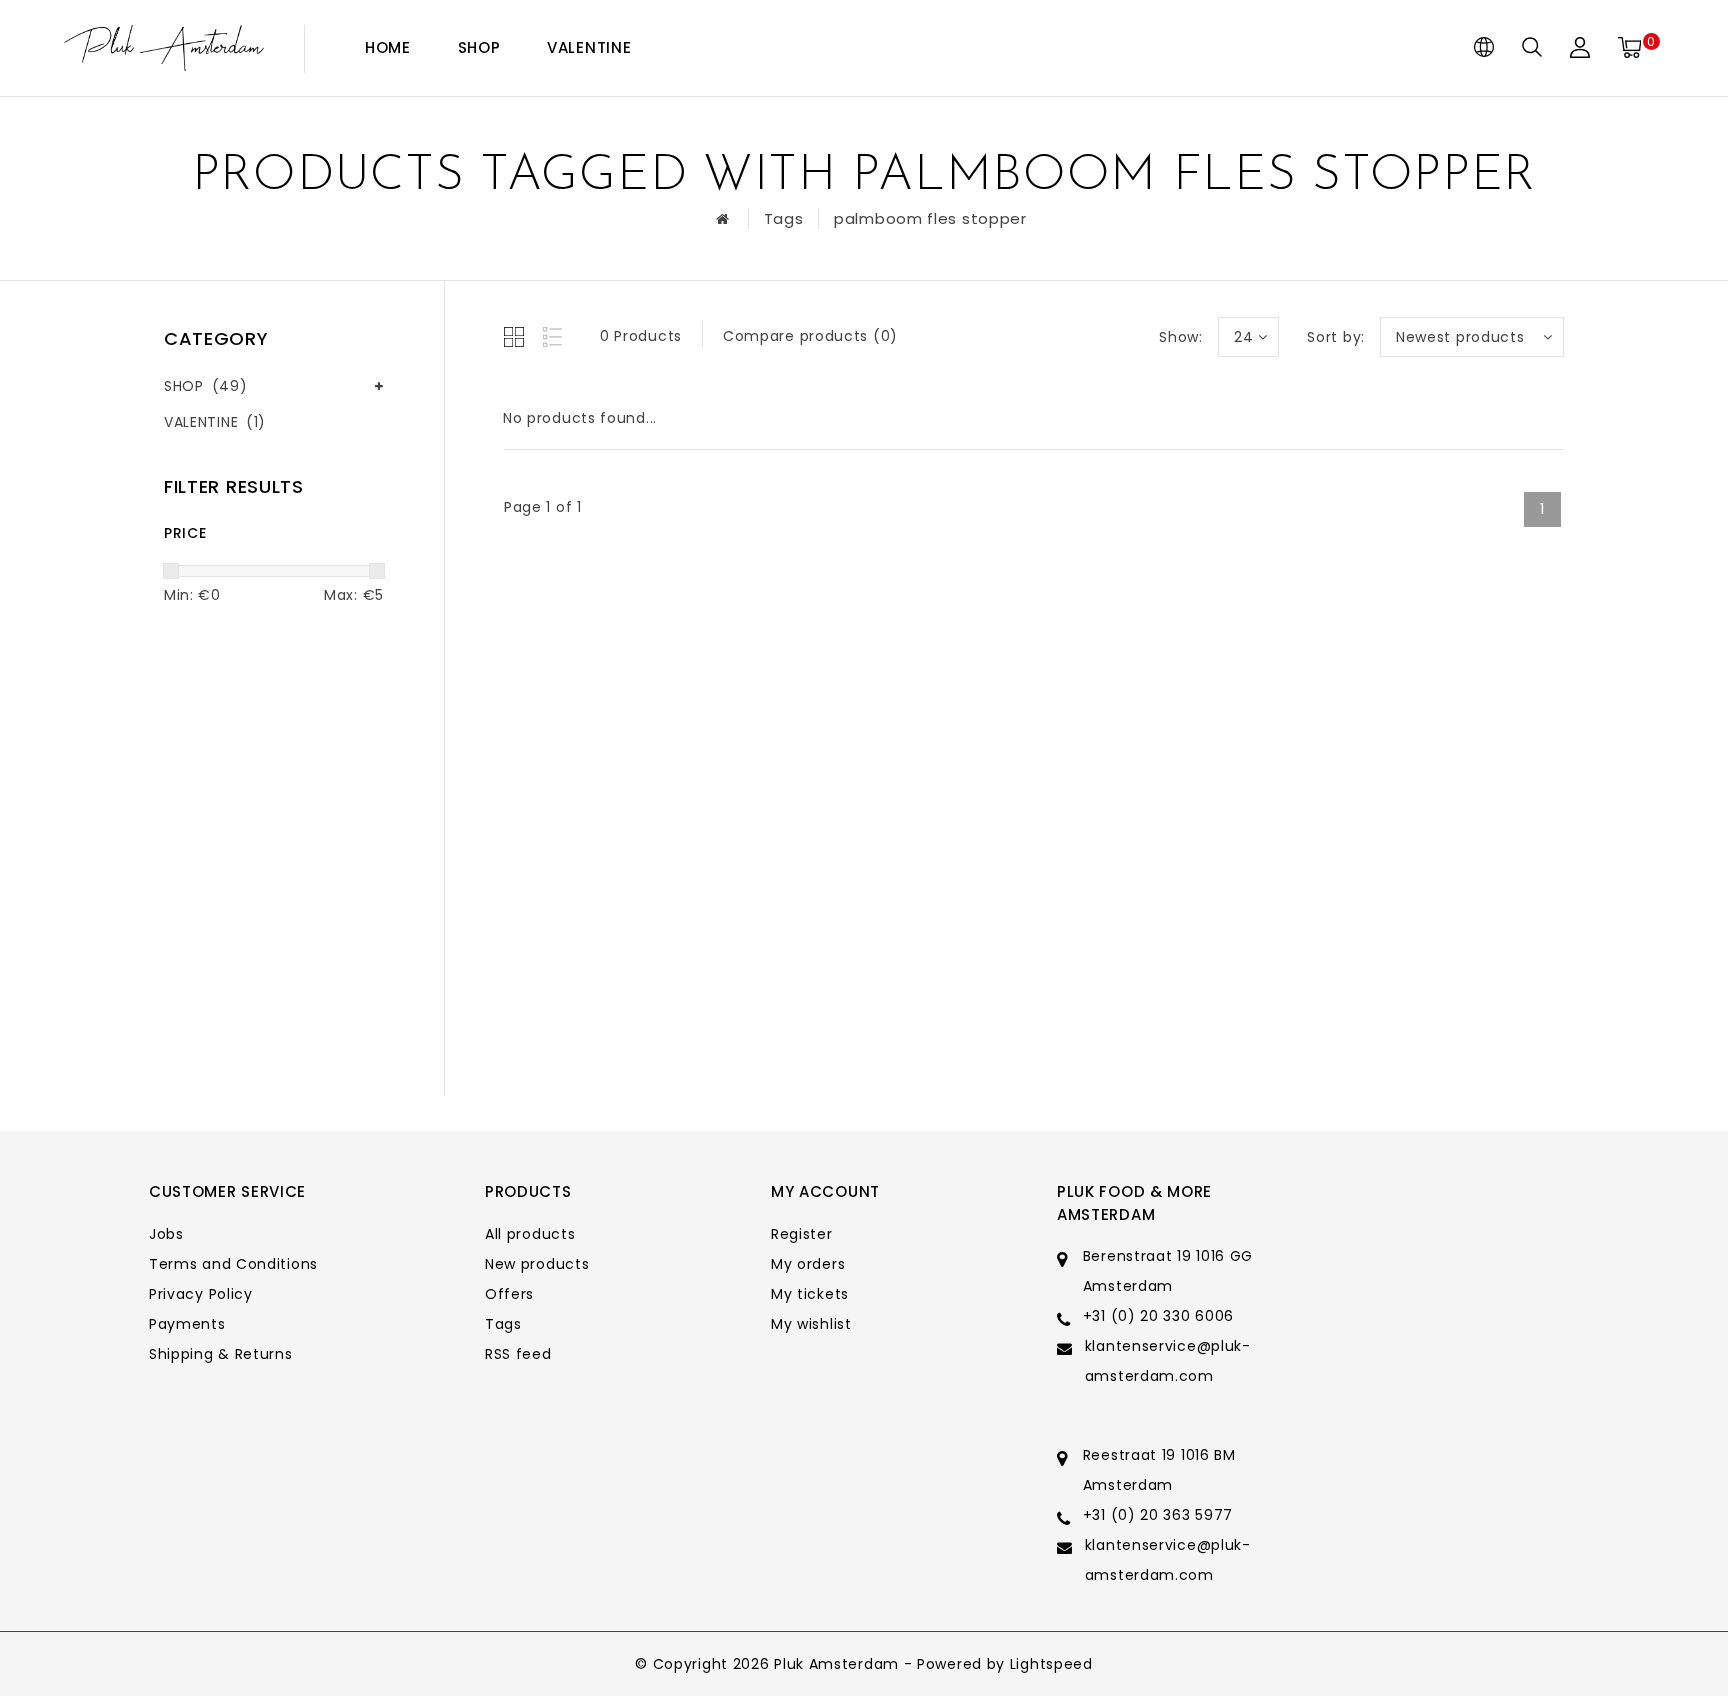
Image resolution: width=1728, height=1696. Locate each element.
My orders (808, 1264)
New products (537, 1264)
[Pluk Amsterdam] (164, 48)
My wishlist (811, 1324)
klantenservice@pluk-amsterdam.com (1168, 1361)
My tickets (810, 1294)
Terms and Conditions (233, 1264)
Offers (509, 1294)
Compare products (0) (810, 336)
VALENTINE (589, 47)
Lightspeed (1051, 1664)
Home (388, 47)
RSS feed (518, 1354)
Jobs (166, 1234)
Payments (187, 1324)
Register (802, 1234)
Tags (784, 218)
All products (530, 1234)
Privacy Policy (201, 1294)
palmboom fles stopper (930, 218)
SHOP (479, 47)
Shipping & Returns (221, 1354)
